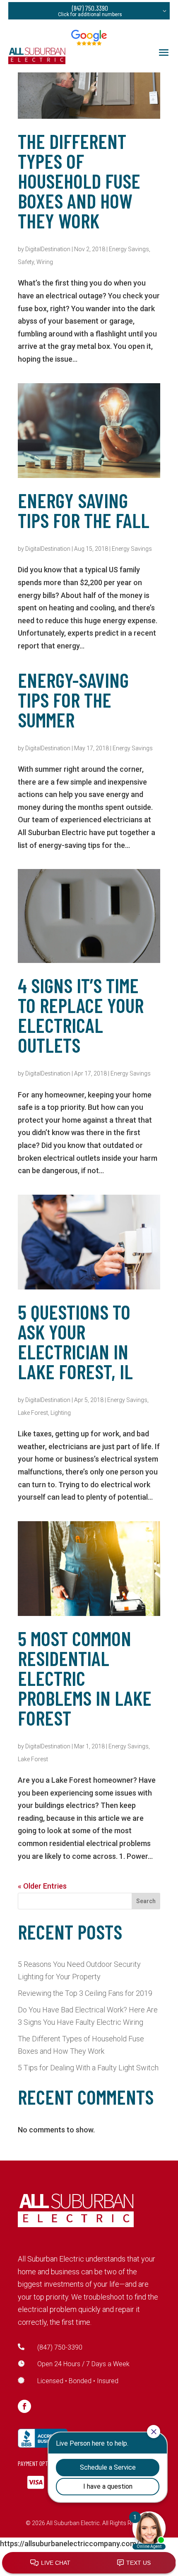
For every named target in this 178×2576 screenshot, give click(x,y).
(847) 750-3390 (60, 2347)
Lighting (61, 1413)
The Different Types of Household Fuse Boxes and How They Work (79, 181)
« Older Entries (42, 1886)
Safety (26, 262)
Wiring (45, 262)
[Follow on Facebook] (24, 2406)
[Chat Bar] (89, 2563)
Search (146, 1901)
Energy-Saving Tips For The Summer (73, 700)
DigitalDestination (48, 249)
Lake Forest (33, 1413)
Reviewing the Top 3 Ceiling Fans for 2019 (85, 1993)
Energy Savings (129, 249)
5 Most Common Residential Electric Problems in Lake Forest (85, 1678)
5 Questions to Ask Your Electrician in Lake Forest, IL (75, 1342)
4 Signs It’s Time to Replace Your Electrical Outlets (81, 1015)
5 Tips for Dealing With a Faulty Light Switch (88, 2068)
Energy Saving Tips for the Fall (84, 510)
